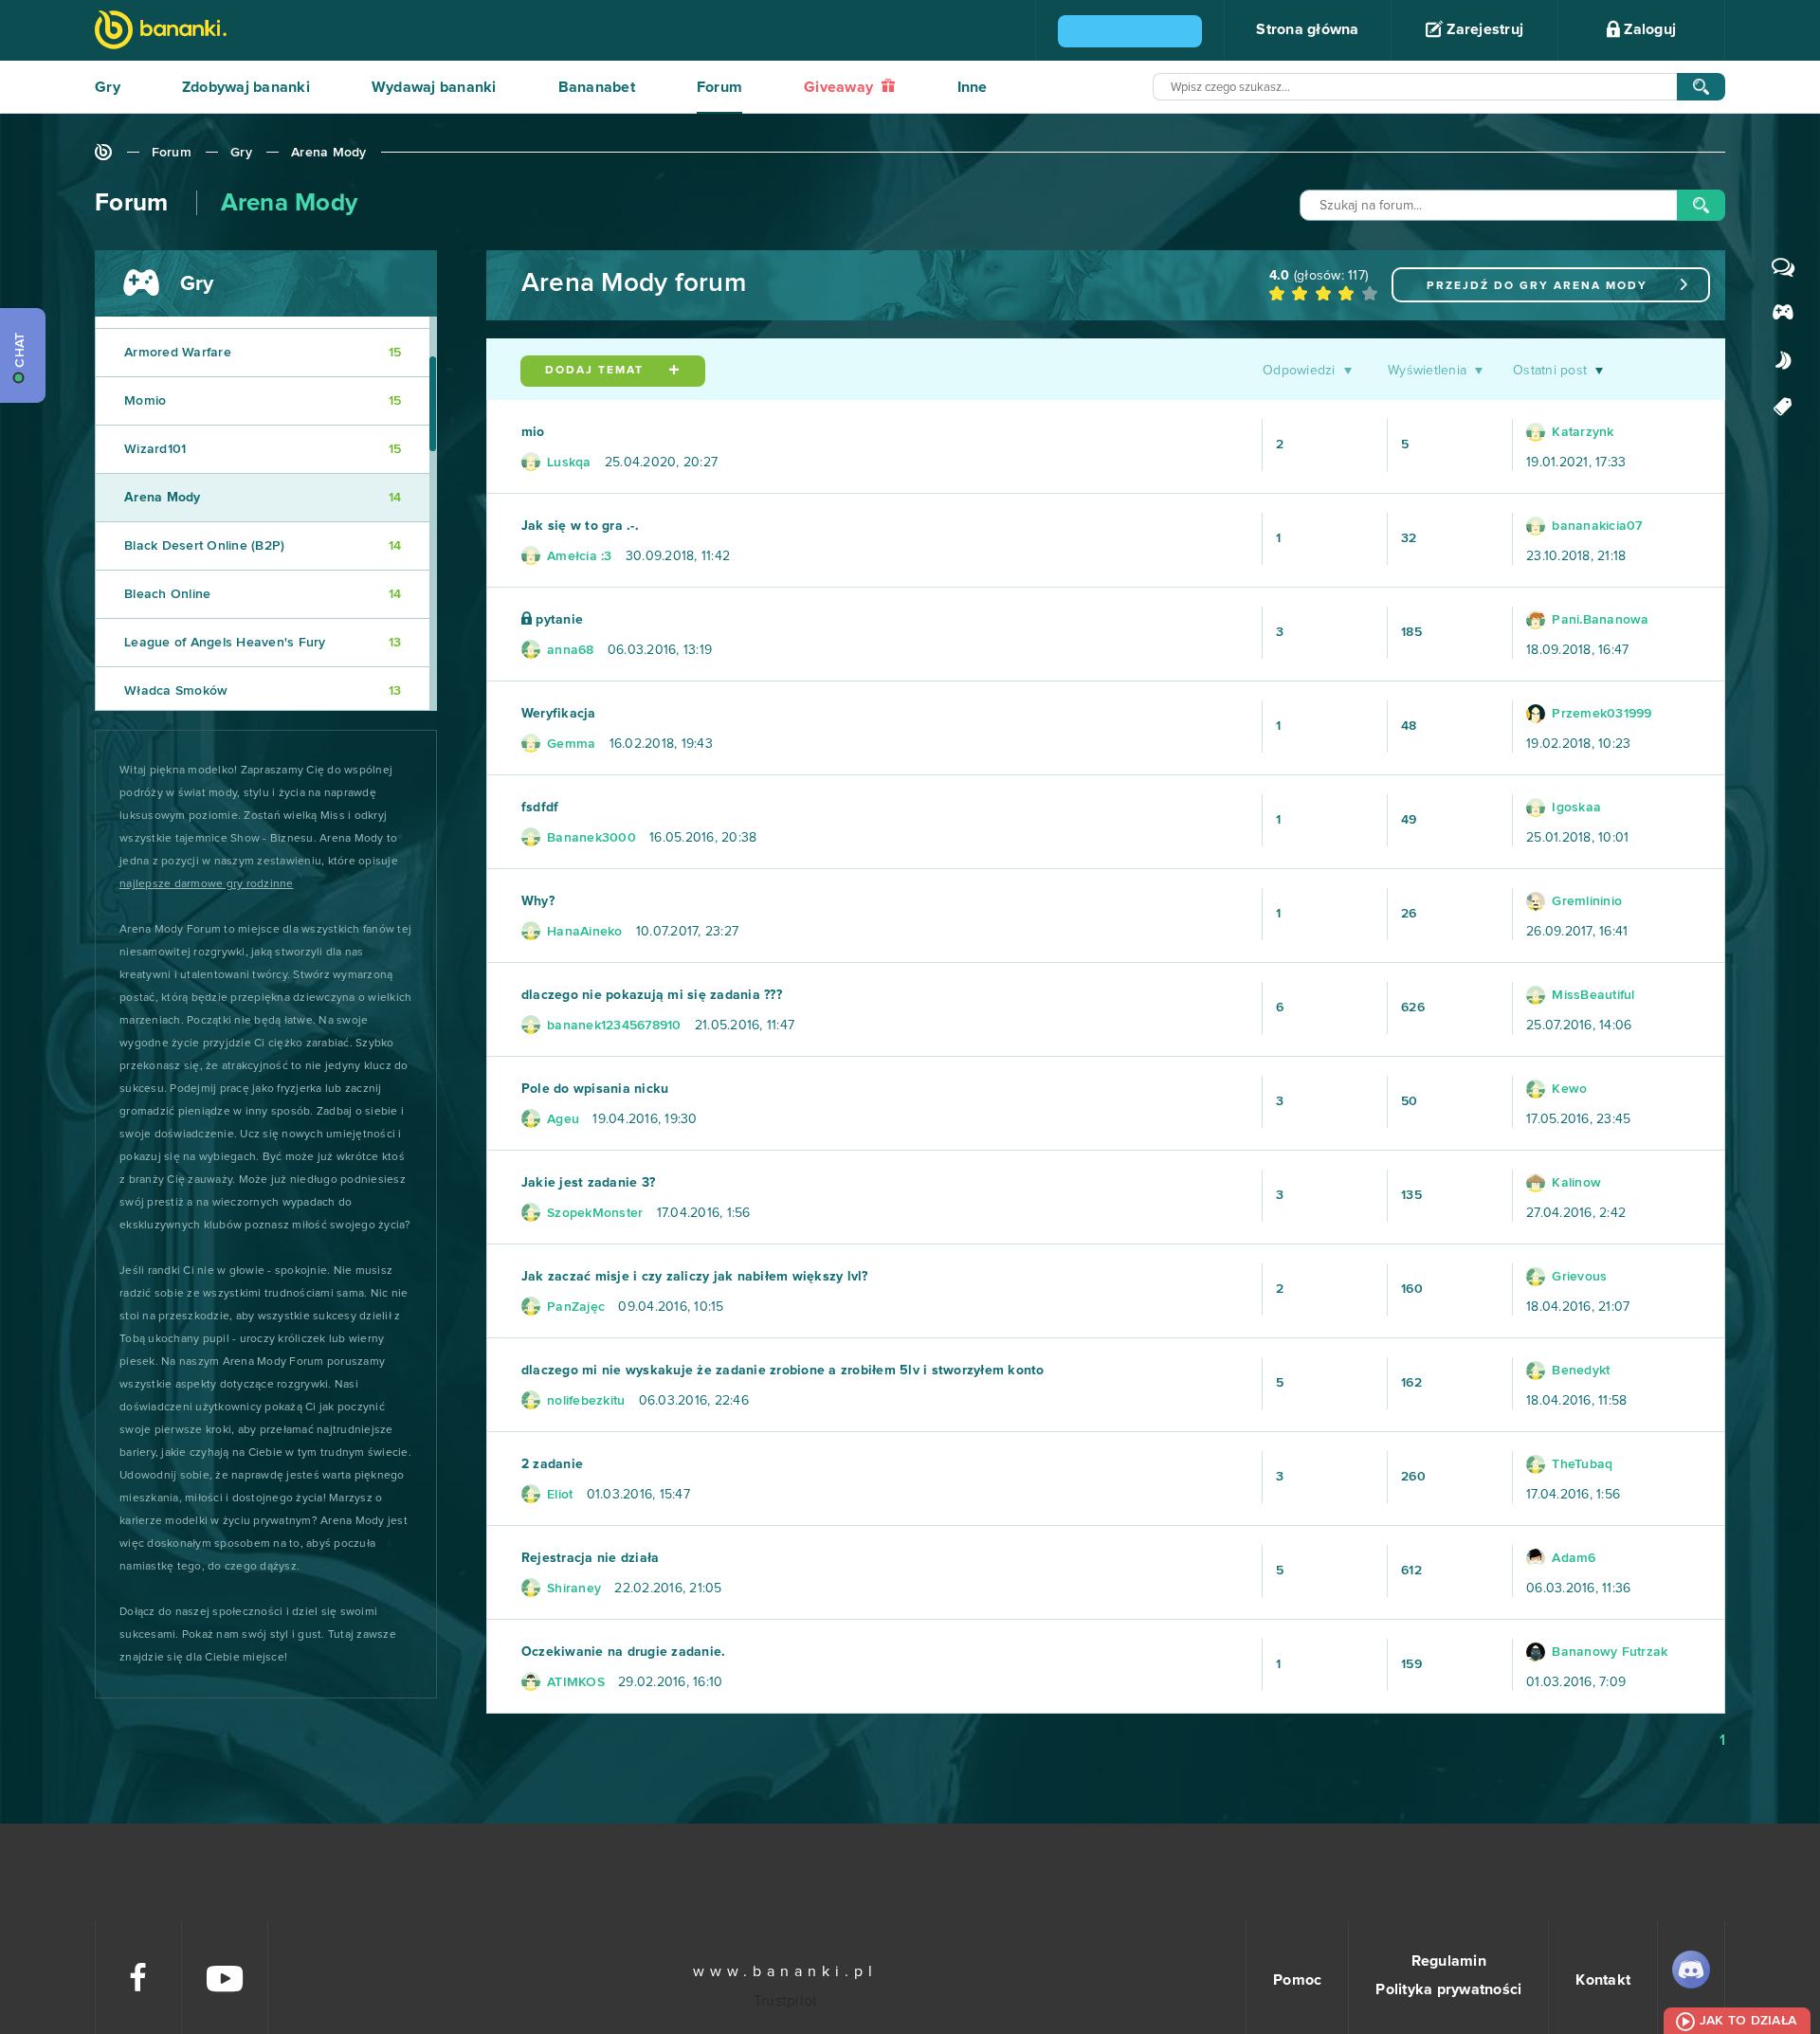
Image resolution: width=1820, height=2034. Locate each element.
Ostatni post (1550, 371)
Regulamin (1449, 1961)
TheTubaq (1580, 1464)
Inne (973, 87)
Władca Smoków (263, 691)
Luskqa (567, 463)
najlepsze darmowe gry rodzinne (207, 884)
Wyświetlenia (1427, 371)
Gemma (570, 744)
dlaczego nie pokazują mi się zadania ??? (652, 995)
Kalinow (1574, 1183)
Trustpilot (786, 2001)
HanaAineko (583, 932)
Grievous (1577, 1277)
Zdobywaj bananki (246, 87)
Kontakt (1603, 1980)
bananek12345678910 (612, 1026)
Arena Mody (329, 153)
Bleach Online (263, 594)
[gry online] (161, 32)
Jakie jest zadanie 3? (588, 1183)
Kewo (1567, 1089)
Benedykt (1579, 1371)
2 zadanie (552, 1464)
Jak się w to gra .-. (580, 526)
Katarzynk (1581, 432)
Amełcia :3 (578, 556)
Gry (108, 87)
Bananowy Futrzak (1608, 1652)
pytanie (557, 620)
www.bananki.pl (785, 1971)
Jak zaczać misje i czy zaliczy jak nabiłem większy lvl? (695, 1277)
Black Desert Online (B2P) (263, 546)
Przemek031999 (1600, 714)
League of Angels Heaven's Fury (263, 643)
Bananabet (597, 87)
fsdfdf (540, 808)
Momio (263, 401)
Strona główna (1307, 29)
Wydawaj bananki (434, 87)
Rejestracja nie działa (591, 1558)
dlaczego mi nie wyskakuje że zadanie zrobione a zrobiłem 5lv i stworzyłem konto (783, 1371)
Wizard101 (263, 449)
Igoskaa (1574, 808)
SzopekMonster (593, 1213)
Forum (719, 87)
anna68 (569, 650)
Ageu (561, 1119)
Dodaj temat (597, 371)
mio (533, 432)
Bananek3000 (590, 838)
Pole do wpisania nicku (595, 1089)
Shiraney (572, 1589)
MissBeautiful (1592, 995)
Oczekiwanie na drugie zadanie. (624, 1652)
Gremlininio (1585, 901)
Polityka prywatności (1448, 1989)
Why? (538, 901)
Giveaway (840, 87)
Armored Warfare (263, 353)
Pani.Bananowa (1599, 620)
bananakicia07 (1595, 526)
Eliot (558, 1495)
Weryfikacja (559, 714)
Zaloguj (1648, 29)
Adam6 (1572, 1558)
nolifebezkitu (584, 1401)
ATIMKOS (574, 1682)
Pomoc (1297, 1980)
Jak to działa (1748, 2021)
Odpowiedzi (1299, 371)
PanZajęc (574, 1307)
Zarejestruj (1483, 29)
